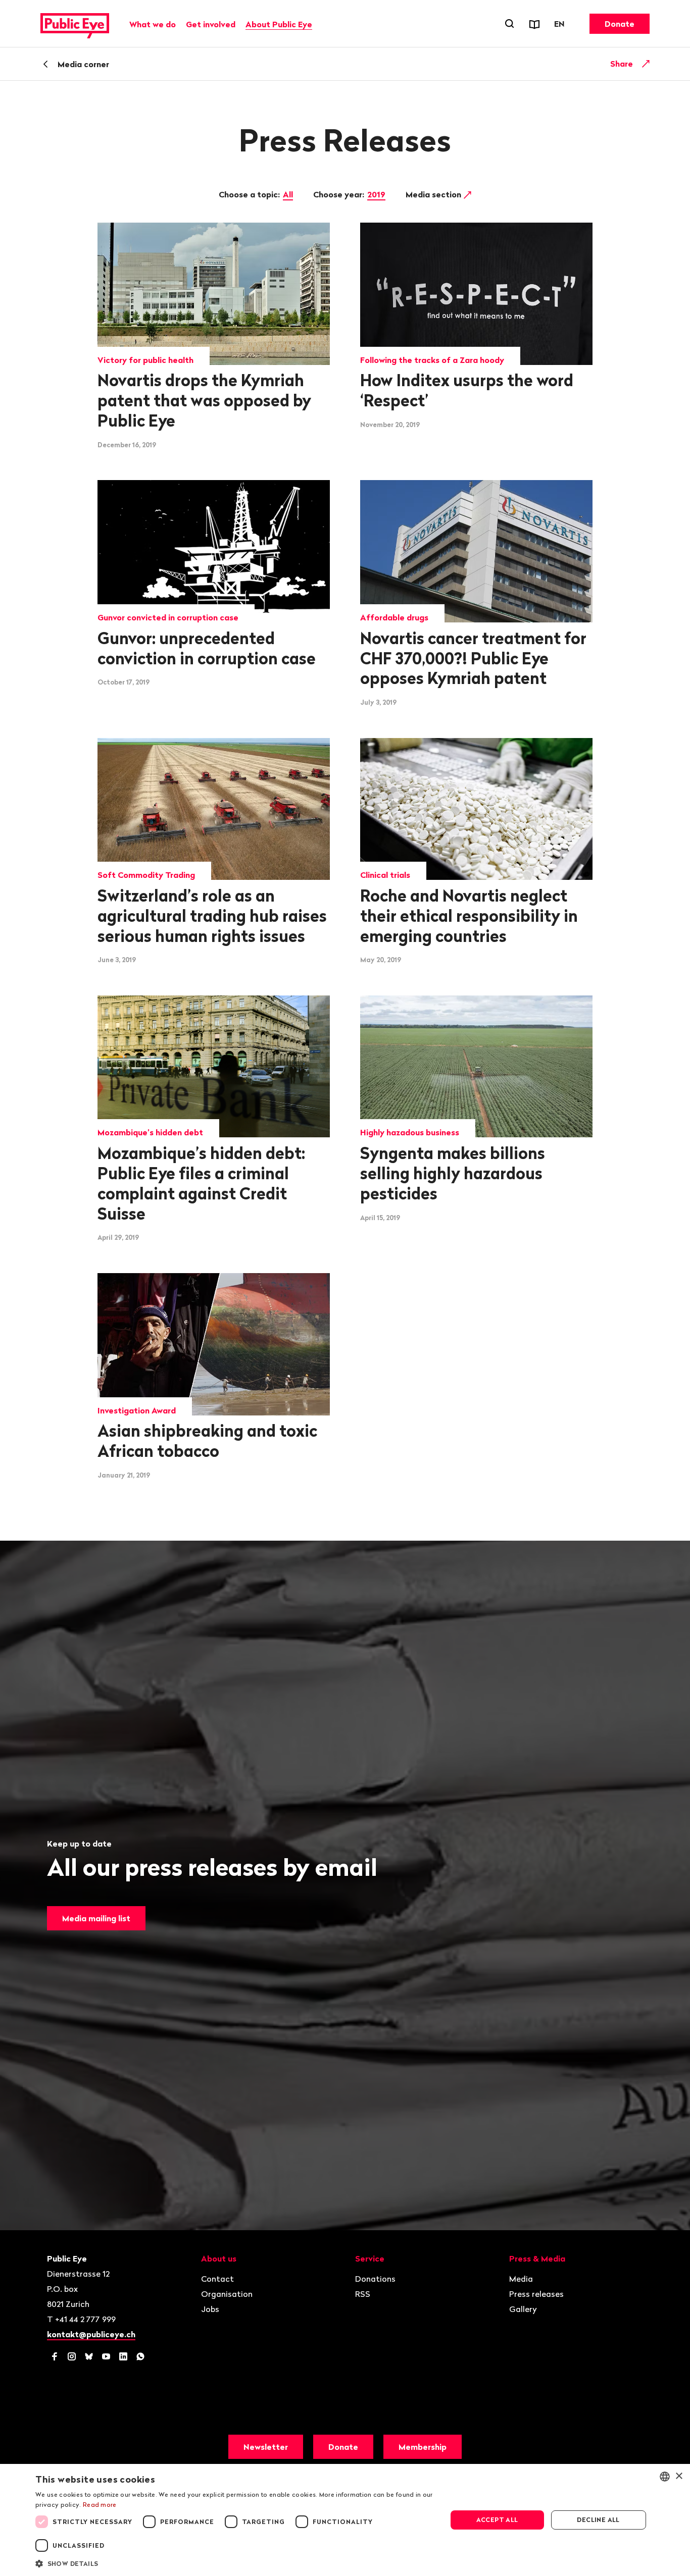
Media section (434, 194)
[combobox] (665, 2477)
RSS (363, 2294)
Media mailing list (96, 1918)
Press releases (536, 2294)
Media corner (83, 64)
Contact (217, 2279)
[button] (235, 2563)
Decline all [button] (598, 2520)
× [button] (679, 2476)
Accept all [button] (497, 2520)
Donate (620, 24)
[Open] (646, 64)
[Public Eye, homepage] (75, 24)
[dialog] (345, 2520)
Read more (100, 2505)
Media (521, 2279)
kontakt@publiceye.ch (91, 2334)
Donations (375, 2279)
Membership (423, 2447)
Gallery (523, 2309)
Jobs (210, 2309)
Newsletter (266, 2447)
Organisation (227, 2294)
